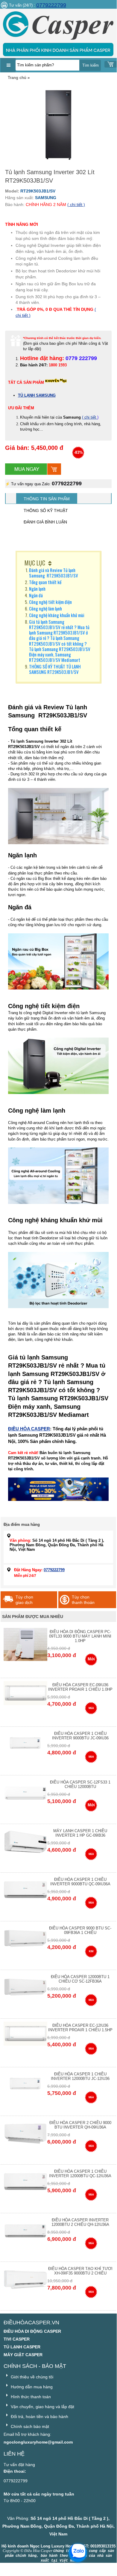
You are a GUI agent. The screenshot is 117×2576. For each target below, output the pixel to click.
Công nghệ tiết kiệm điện (56, 602)
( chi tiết (90, 417)
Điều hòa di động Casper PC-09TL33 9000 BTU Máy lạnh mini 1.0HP (80, 1636)
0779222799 (51, 5)
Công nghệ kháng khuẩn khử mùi (57, 615)
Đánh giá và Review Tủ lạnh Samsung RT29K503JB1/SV (54, 573)
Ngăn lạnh (37, 589)
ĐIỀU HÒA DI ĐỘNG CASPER (32, 2331)
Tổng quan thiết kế (45, 582)
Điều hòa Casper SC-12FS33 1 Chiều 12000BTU (80, 1784)
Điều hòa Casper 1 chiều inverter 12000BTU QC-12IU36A (80, 2174)
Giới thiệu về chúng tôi (31, 2377)
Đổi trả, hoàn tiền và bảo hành (39, 2417)
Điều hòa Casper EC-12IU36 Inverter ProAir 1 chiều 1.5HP (80, 2028)
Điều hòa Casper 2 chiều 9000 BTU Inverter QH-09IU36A (80, 2125)
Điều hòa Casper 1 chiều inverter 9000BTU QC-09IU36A (80, 1882)
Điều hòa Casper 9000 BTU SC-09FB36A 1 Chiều (80, 1930)
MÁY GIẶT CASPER (23, 2355)
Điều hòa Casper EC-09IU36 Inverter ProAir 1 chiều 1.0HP (80, 1687)
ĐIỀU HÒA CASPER (29, 1429)
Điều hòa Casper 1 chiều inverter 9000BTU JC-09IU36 (80, 1736)
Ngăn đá (42, 595)
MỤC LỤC (35, 563)
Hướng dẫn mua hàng (31, 2387)
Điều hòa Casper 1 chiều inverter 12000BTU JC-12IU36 (80, 2076)
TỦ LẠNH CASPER (22, 2347)
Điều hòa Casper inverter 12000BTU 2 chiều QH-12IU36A (80, 2222)
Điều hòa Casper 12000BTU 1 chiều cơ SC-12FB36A (80, 1979)
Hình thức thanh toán (30, 2397)
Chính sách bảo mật (29, 2426)
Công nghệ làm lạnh (45, 608)
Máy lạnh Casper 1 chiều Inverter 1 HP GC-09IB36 (80, 1833)
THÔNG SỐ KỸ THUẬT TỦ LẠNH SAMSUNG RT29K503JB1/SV (55, 669)
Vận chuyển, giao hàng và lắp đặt (42, 2407)
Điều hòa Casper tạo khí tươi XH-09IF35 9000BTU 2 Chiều (80, 2271)
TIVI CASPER (17, 2339)
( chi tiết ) (76, 205)
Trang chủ (17, 78)
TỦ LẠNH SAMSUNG (37, 395)
